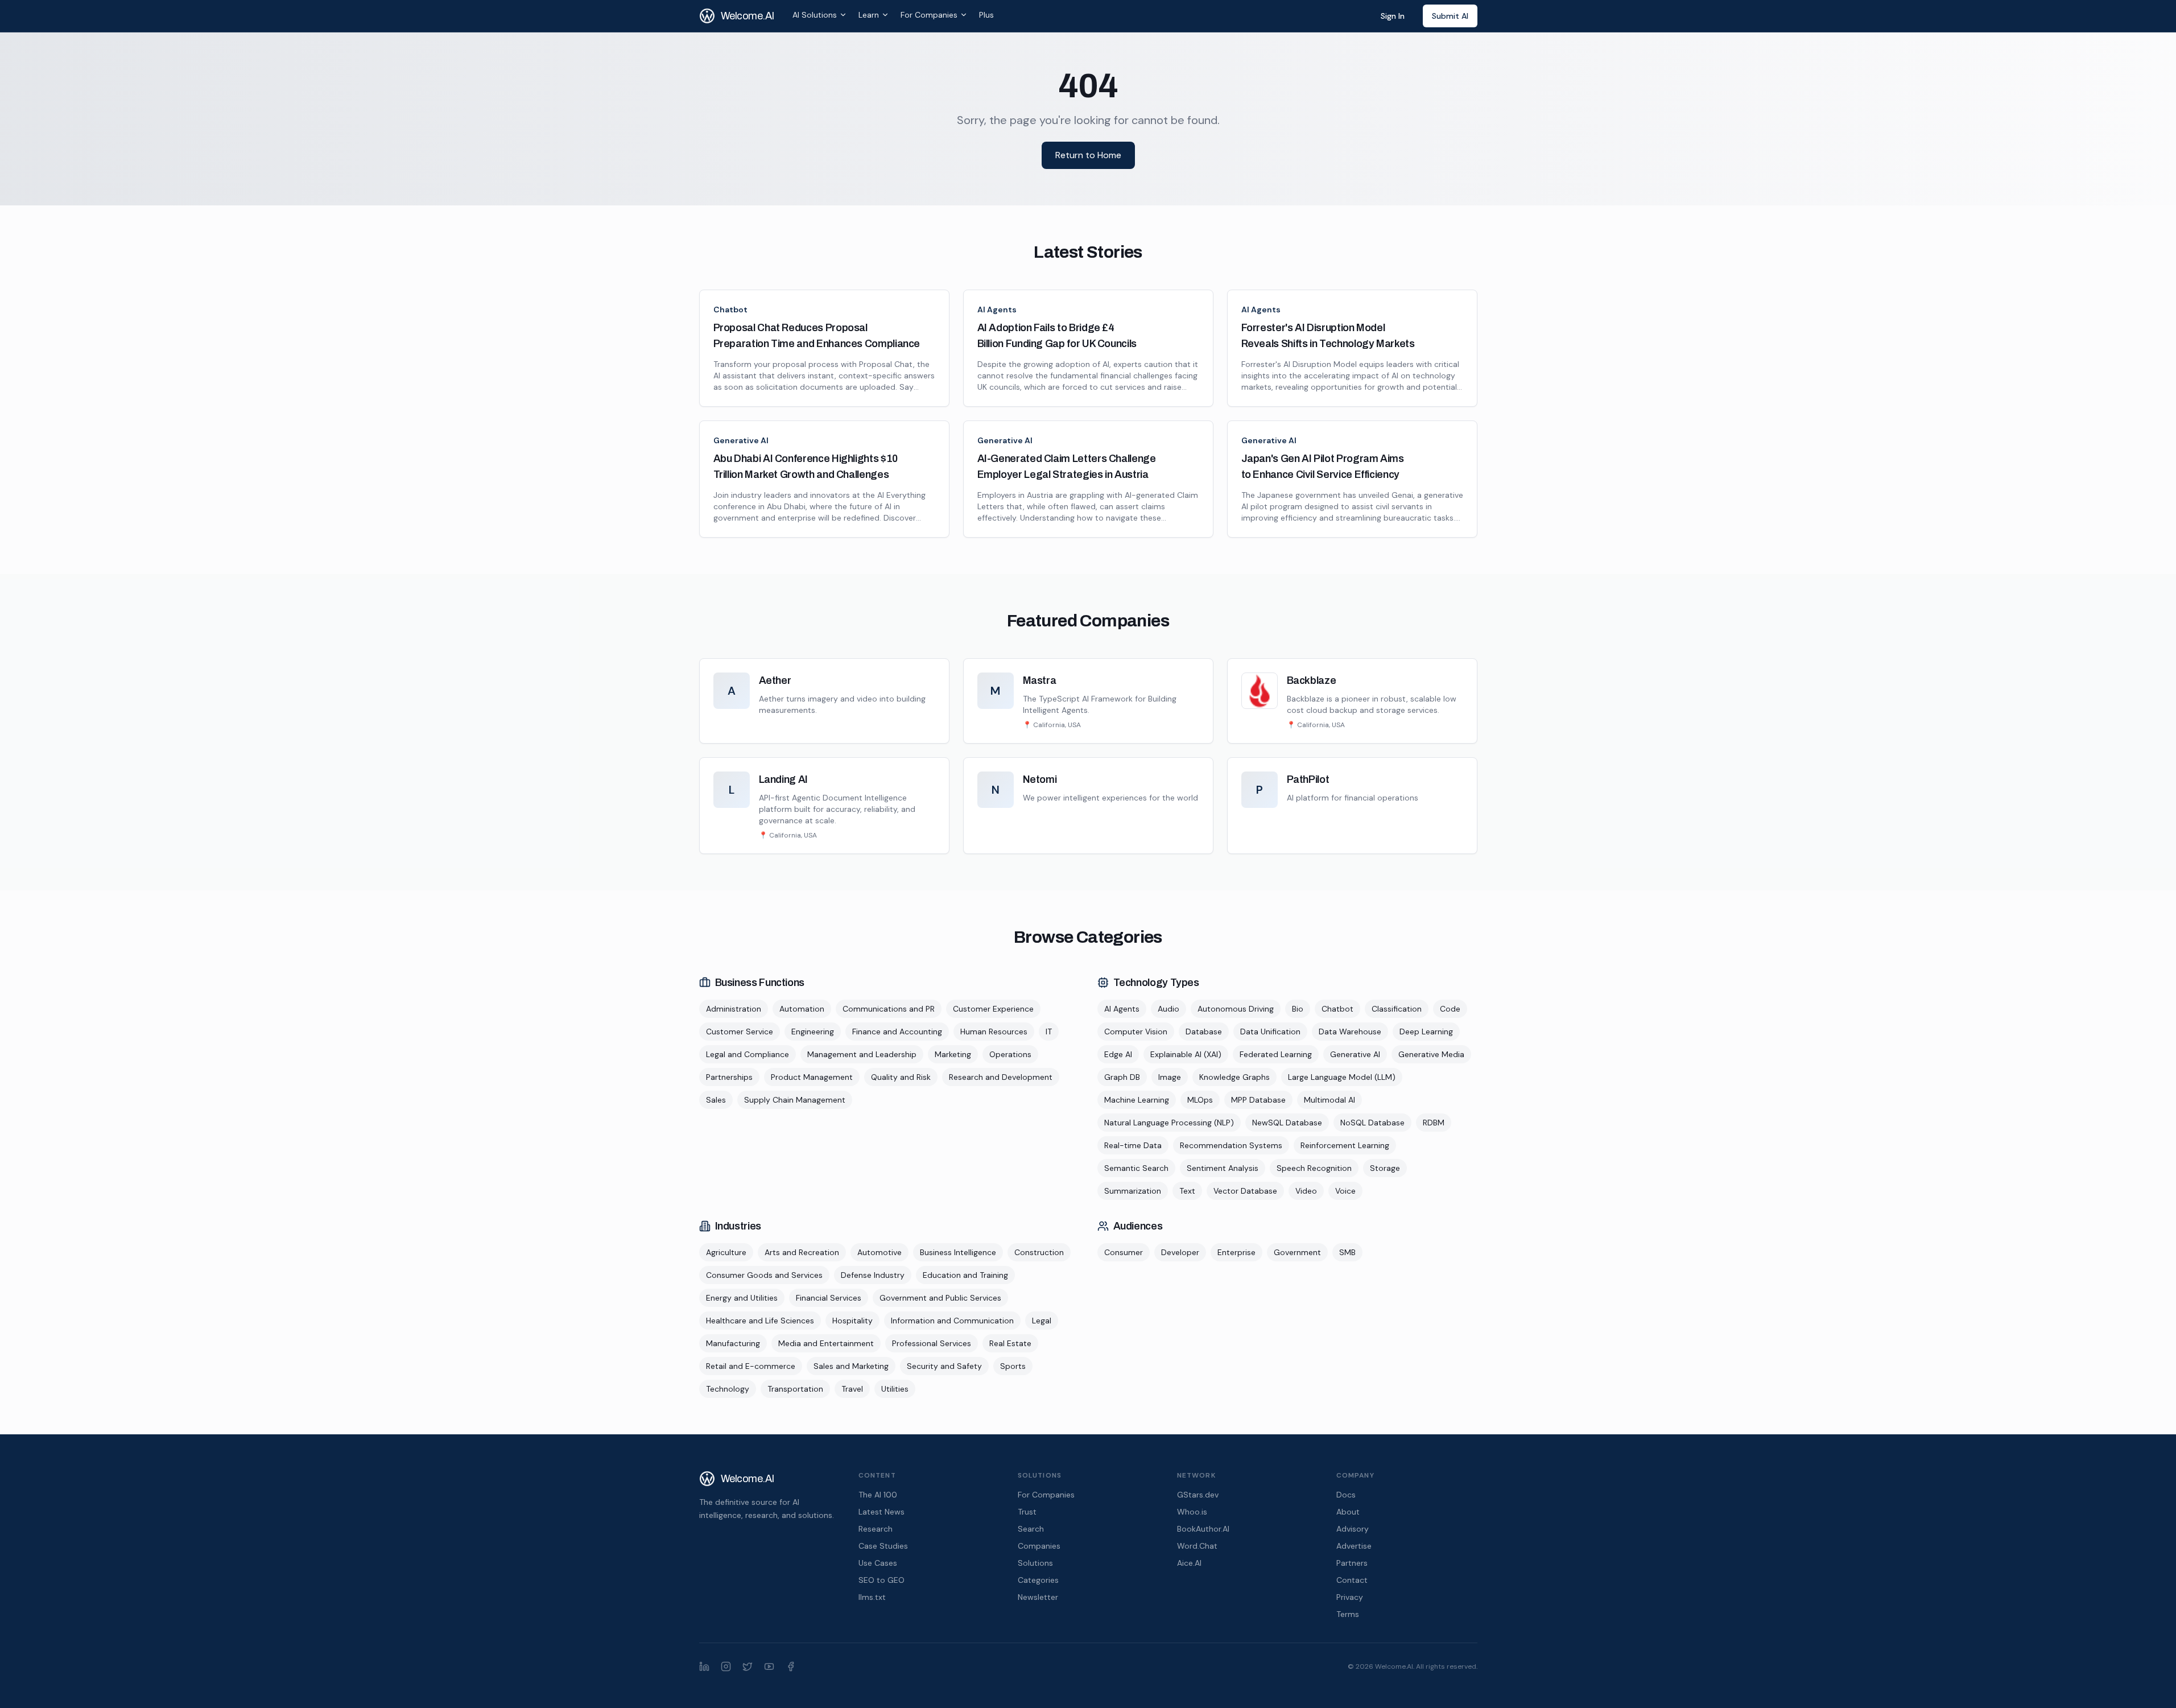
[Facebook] (791, 1666)
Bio (1298, 1009)
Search (1031, 1529)
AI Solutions (815, 15)
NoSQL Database (1372, 1123)
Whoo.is (1192, 1512)
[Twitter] (748, 1666)
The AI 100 (878, 1495)
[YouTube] (769, 1666)
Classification (1397, 1009)
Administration (734, 1009)
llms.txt (872, 1597)
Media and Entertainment (826, 1343)
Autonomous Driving (1236, 1009)
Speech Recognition (1314, 1168)
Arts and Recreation (802, 1252)
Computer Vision (1136, 1032)
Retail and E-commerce (751, 1366)
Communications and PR (889, 1009)
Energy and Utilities (742, 1298)
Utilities (895, 1389)
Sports (1013, 1366)
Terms (1348, 1614)
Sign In (1393, 16)
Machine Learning (1137, 1100)
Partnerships (729, 1077)
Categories (1038, 1580)
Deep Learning (1426, 1032)
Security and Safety (944, 1366)
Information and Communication (952, 1321)
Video (1306, 1191)
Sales (716, 1100)
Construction (1039, 1252)
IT (1049, 1032)
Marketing (953, 1054)
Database (1204, 1032)
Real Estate (1010, 1343)
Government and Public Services (940, 1298)
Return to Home (1088, 155)
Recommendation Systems (1231, 1145)
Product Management (812, 1077)
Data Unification (1270, 1032)
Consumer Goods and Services (764, 1275)
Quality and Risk (901, 1077)
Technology (728, 1389)
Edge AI (1118, 1054)
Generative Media (1431, 1054)
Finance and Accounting (897, 1032)
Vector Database (1245, 1191)
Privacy (1350, 1597)
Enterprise (1236, 1252)
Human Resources (994, 1032)
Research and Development (1001, 1077)
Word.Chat (1197, 1546)
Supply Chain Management (795, 1100)
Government (1297, 1252)
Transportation (795, 1389)
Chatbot (730, 310)
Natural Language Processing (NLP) (1169, 1123)
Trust (1027, 1512)
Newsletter (1038, 1597)
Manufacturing (733, 1343)
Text (1187, 1191)
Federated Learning (1276, 1054)
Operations (1010, 1054)
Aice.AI (1189, 1563)
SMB (1347, 1252)
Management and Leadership (862, 1054)
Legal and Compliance (748, 1054)
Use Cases (878, 1563)
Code (1450, 1009)
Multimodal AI (1329, 1100)
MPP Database (1258, 1100)
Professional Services (932, 1343)
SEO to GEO (881, 1580)
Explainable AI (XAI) (1186, 1054)
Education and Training (965, 1275)
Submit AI (1450, 16)
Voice (1345, 1191)
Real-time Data (1133, 1145)
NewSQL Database (1287, 1123)
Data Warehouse (1350, 1032)
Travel (852, 1389)
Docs (1346, 1495)
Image (1170, 1077)
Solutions (1035, 1563)
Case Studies (883, 1546)
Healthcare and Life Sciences (760, 1321)
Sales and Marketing (851, 1366)
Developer (1180, 1252)
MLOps (1200, 1100)
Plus (986, 15)
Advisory (1353, 1529)
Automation (802, 1009)
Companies (1039, 1546)
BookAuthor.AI (1203, 1529)
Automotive (880, 1252)
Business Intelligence (958, 1252)
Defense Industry (873, 1275)
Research (876, 1529)
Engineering (813, 1032)
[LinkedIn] (704, 1666)
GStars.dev (1198, 1495)
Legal (1042, 1321)
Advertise (1354, 1546)
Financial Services (829, 1298)
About (1348, 1512)
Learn (869, 15)
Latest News (881, 1512)
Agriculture (726, 1252)
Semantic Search (1136, 1168)
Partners (1352, 1563)
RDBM (1434, 1123)
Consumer (1124, 1252)
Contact (1352, 1580)
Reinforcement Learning (1345, 1145)
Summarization (1133, 1191)
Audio (1168, 1009)
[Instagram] (726, 1666)
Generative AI (741, 440)
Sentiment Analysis (1223, 1168)
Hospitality (852, 1321)
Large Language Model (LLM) (1342, 1077)
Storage (1385, 1168)
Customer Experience (993, 1009)
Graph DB (1122, 1077)
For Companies (929, 15)
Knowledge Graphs (1234, 1077)
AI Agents (997, 310)
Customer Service (740, 1032)
